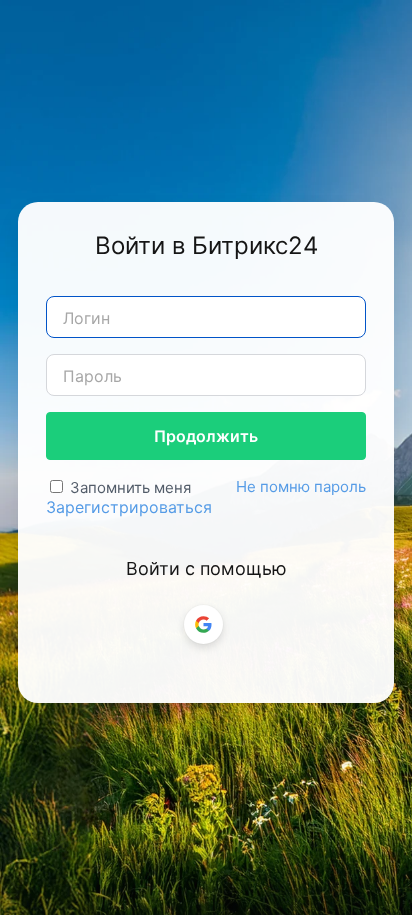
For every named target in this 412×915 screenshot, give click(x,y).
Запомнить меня (130, 487)
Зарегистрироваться (129, 507)
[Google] (203, 624)
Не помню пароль (301, 486)
